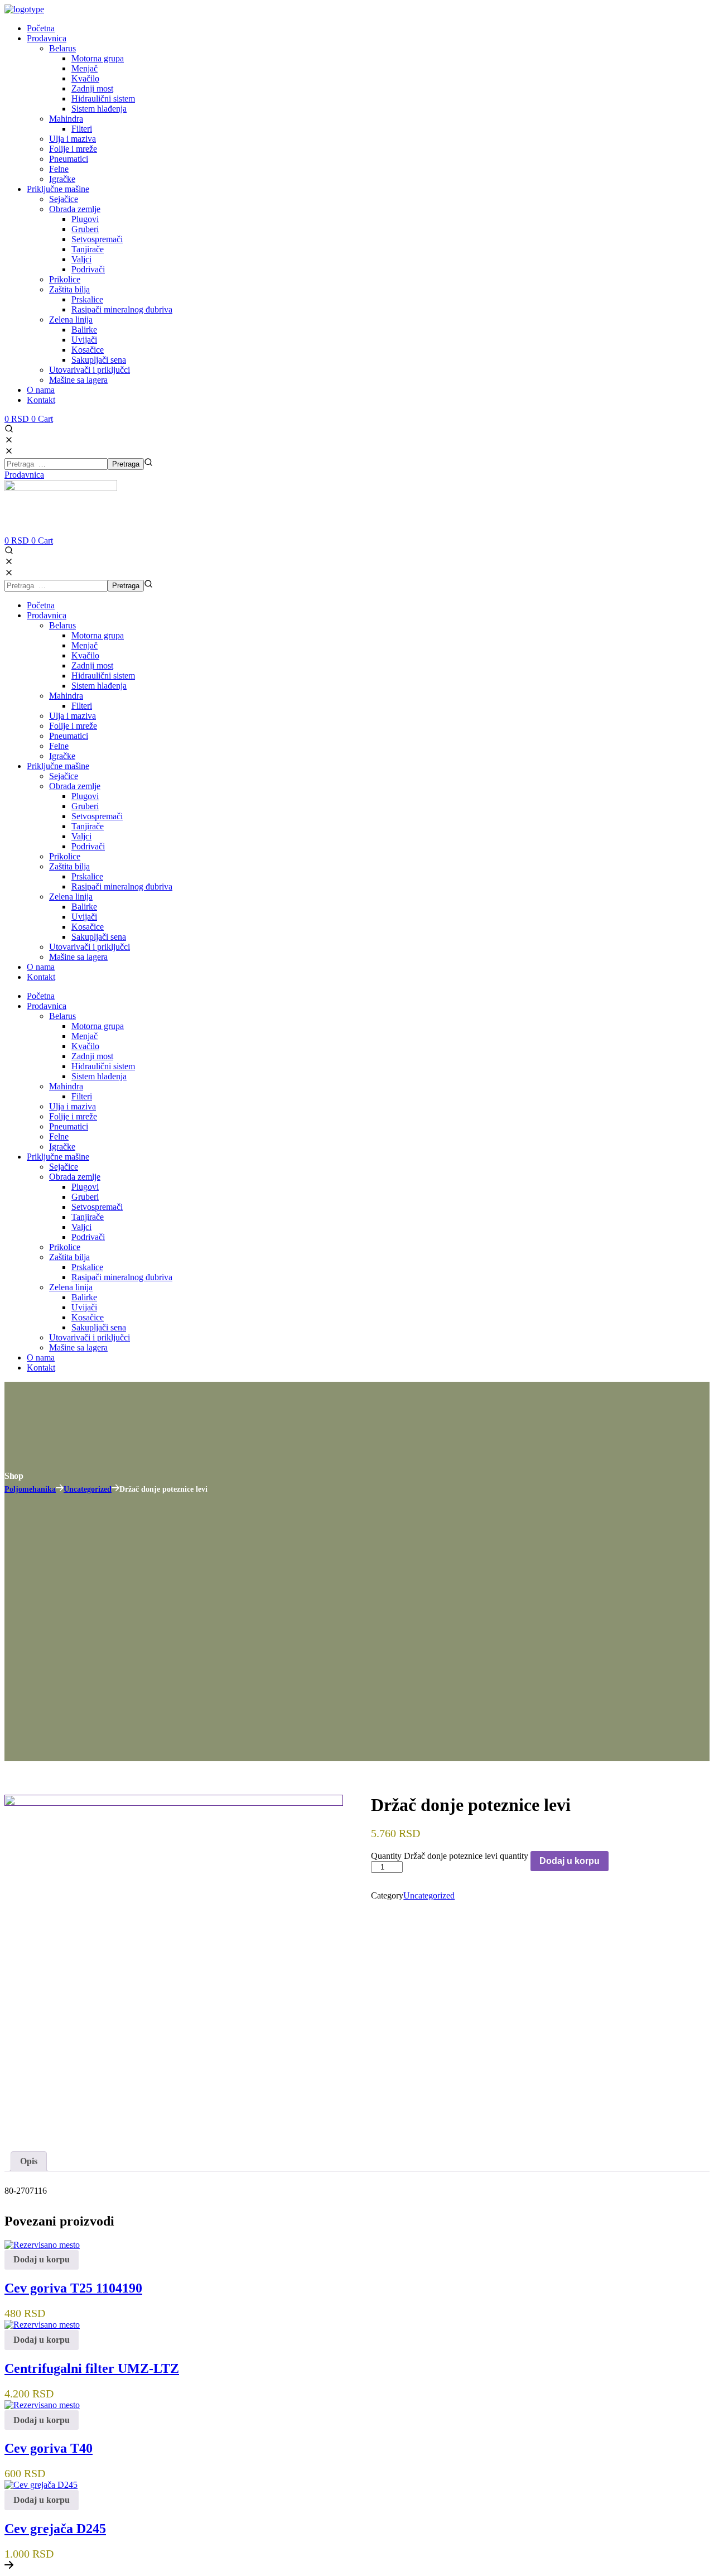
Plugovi (85, 796)
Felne (59, 746)
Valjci (81, 836)
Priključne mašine (58, 766)
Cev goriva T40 (49, 2448)
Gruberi (85, 806)
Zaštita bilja (69, 866)
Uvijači (84, 917)
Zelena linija (71, 897)
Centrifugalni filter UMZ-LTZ (92, 2368)
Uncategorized (88, 1489)
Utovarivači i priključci (90, 947)
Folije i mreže (73, 726)
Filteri (82, 706)
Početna (41, 605)
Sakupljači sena (99, 937)
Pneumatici (69, 736)
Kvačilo (85, 655)
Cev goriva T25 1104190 (73, 2288)
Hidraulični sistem (103, 676)
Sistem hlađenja (99, 686)
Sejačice (64, 776)
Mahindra (66, 696)
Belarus (62, 625)
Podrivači (88, 846)
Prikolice (65, 856)
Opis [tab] (29, 2161)
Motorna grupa (98, 635)
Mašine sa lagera (78, 957)
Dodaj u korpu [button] (42, 2259)
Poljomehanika (30, 1489)
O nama (41, 967)
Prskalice (87, 876)
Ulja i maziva (73, 716)
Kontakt (41, 977)
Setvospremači (97, 816)
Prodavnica (47, 615)
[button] (357, 435)
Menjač (85, 645)
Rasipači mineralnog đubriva (122, 886)
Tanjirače (88, 826)
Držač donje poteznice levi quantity (466, 1856)
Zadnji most (92, 665)
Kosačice (88, 927)
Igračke (62, 756)
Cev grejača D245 (55, 2529)
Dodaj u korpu (570, 1861)
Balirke (84, 907)
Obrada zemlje (75, 786)
